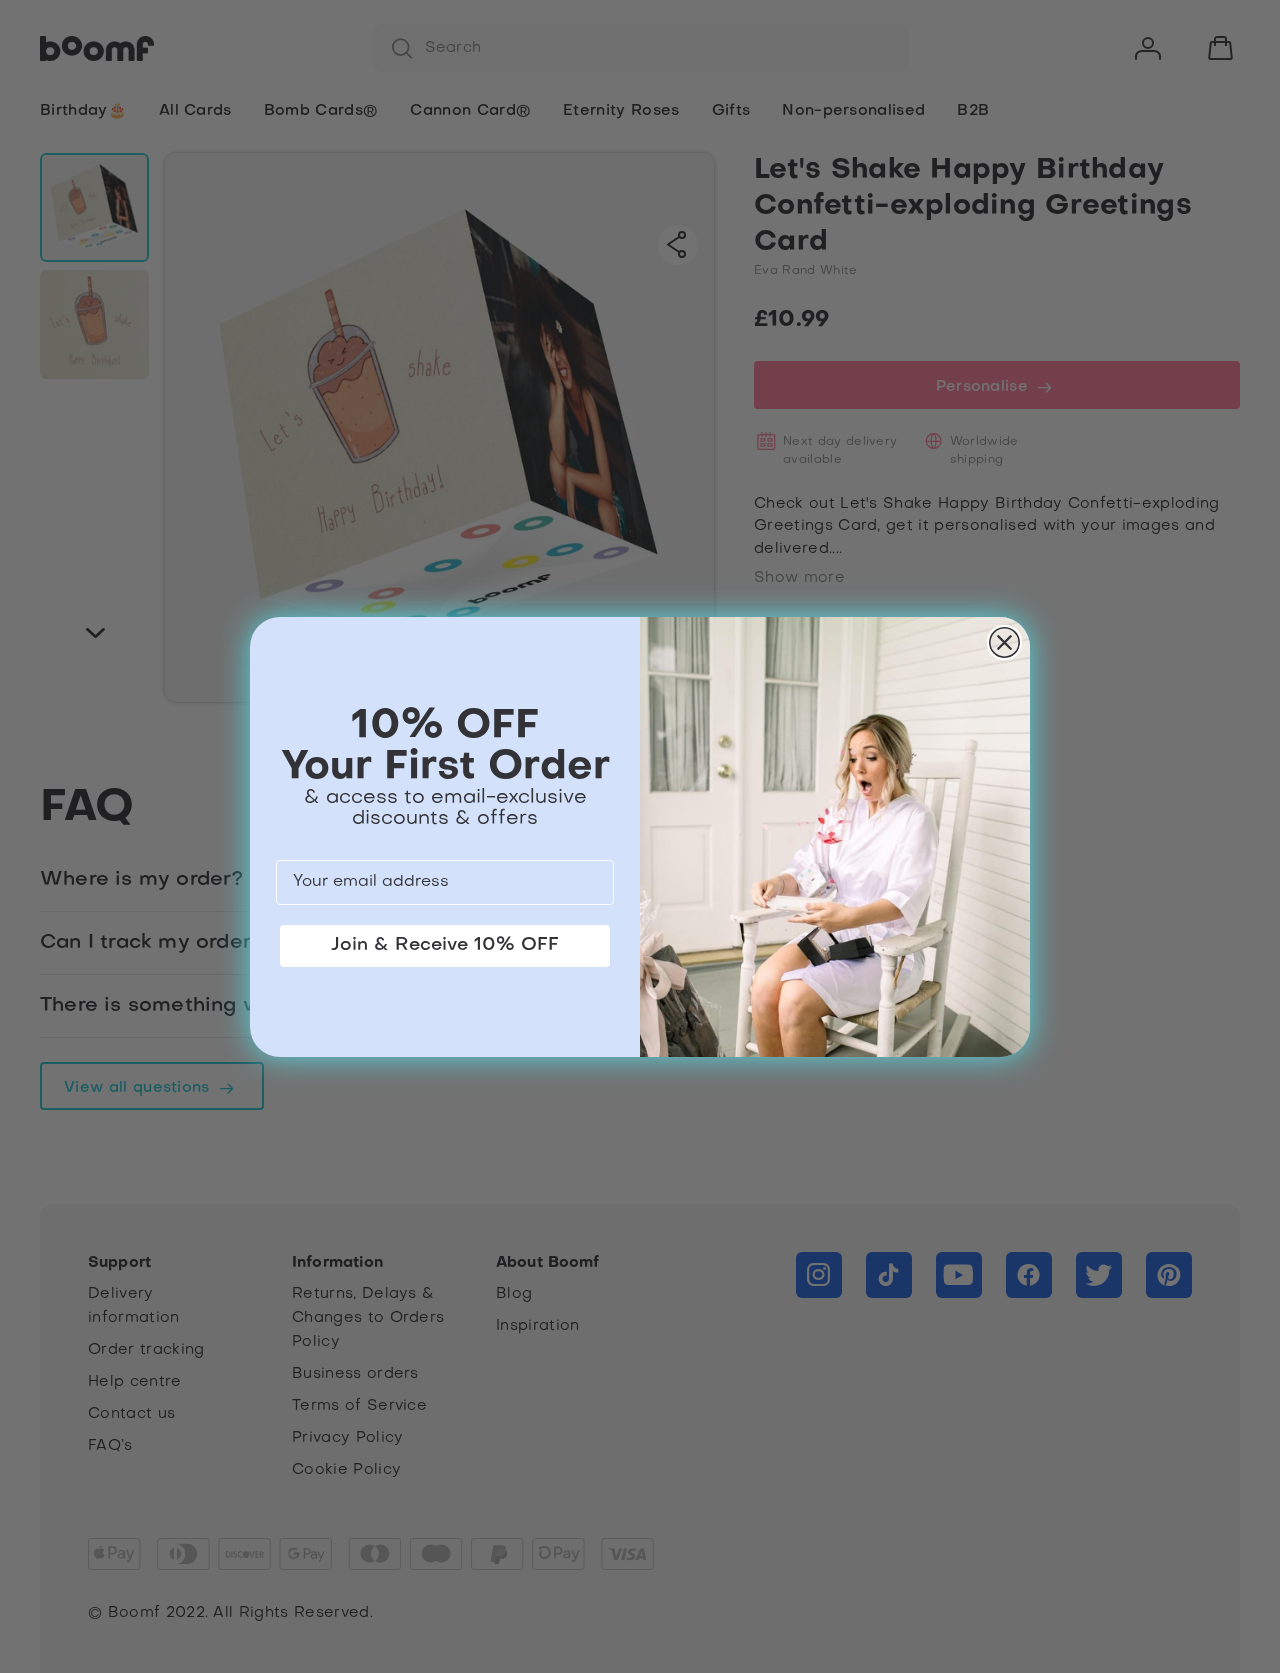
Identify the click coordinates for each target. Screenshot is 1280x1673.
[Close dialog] (1004, 642)
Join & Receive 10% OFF (445, 945)
